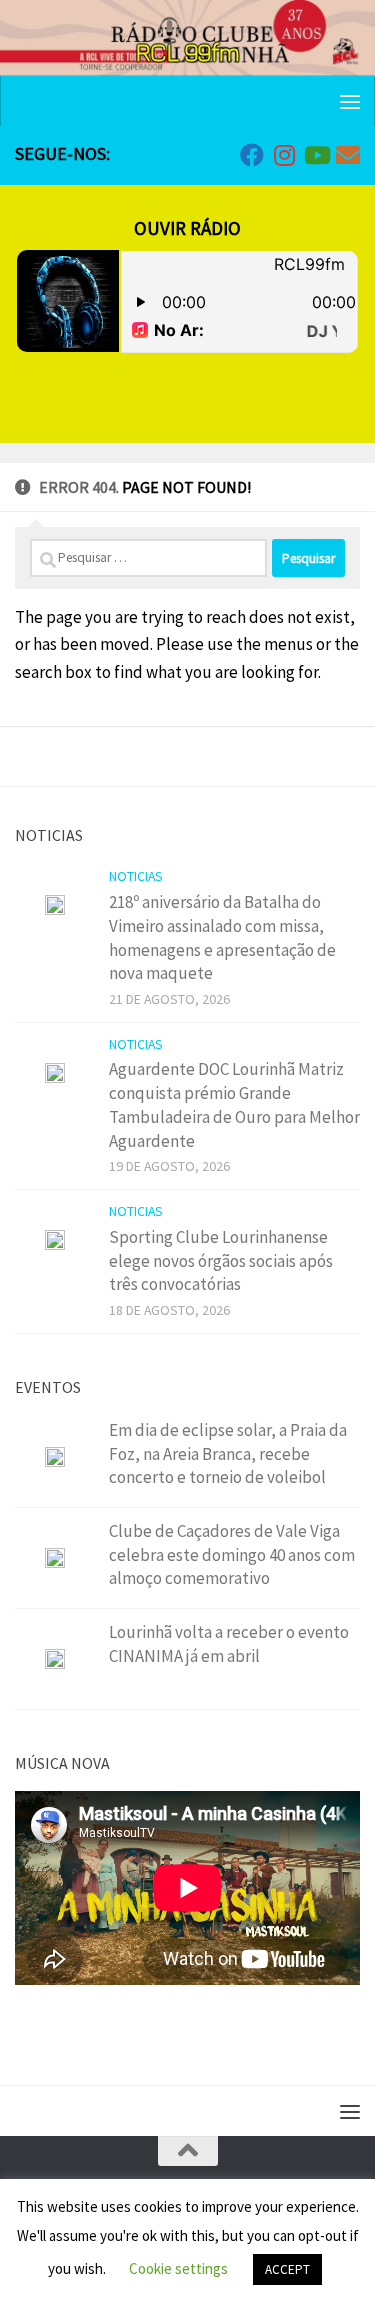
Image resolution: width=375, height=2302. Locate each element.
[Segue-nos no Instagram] (284, 155)
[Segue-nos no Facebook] (252, 155)
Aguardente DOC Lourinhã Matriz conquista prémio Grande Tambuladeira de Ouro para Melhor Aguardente (234, 1104)
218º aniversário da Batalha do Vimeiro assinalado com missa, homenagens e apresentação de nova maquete (222, 937)
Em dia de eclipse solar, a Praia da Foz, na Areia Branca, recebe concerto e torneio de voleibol (228, 1453)
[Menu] (350, 101)
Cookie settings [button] (178, 2268)
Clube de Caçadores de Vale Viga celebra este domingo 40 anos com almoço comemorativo (232, 1554)
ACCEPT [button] (287, 2269)
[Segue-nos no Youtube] (316, 155)
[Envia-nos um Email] (348, 155)
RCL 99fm (188, 51)
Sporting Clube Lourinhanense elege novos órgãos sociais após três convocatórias (221, 1260)
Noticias (136, 876)
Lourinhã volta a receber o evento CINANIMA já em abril (229, 1644)
